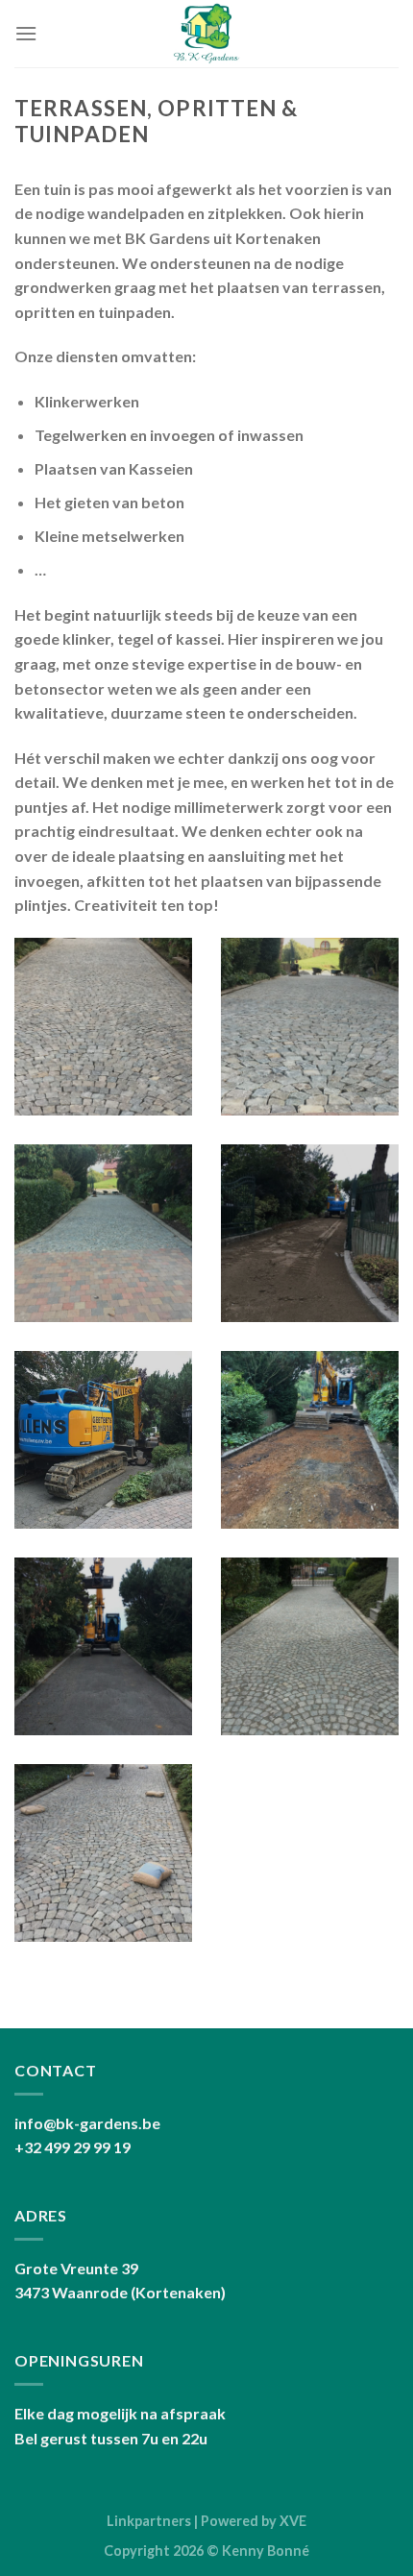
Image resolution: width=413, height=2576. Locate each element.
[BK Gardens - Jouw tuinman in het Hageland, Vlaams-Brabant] (206, 34)
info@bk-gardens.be (87, 2123)
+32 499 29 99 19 (73, 2147)
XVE (293, 2521)
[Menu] (26, 33)
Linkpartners (149, 2521)
